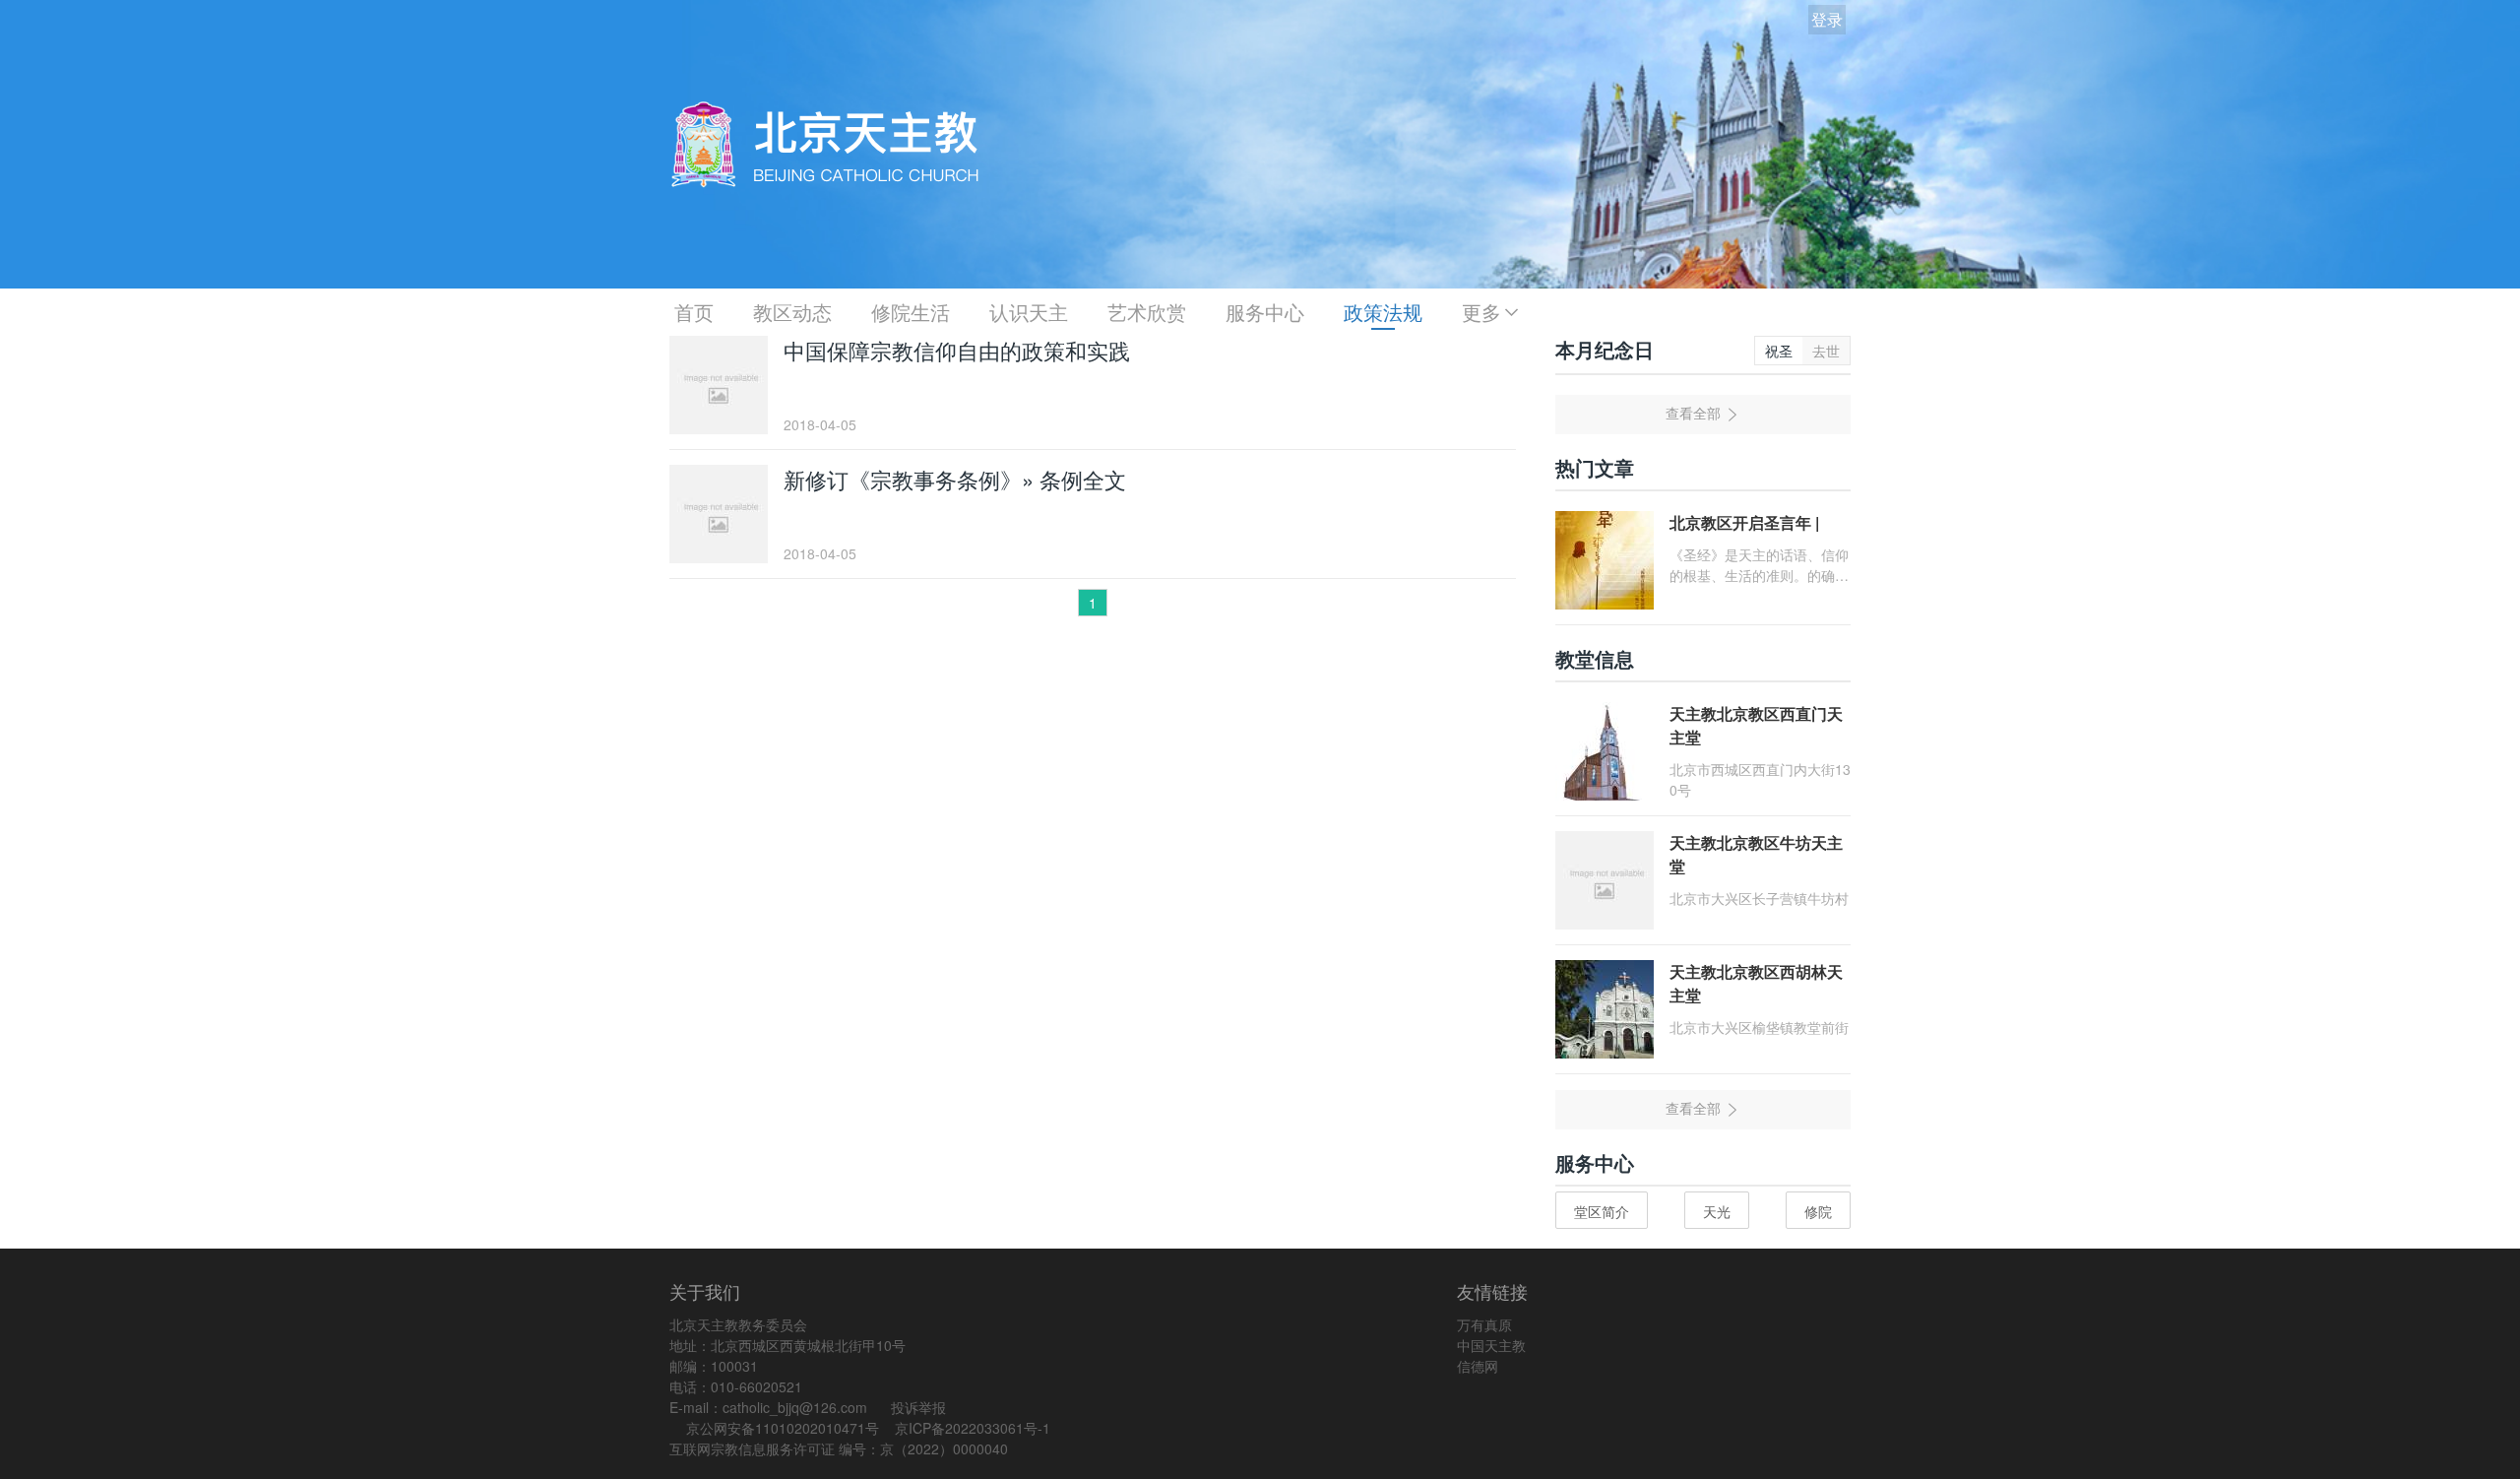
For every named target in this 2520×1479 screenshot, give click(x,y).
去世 (1826, 351)
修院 (1818, 1211)
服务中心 (1265, 312)
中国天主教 (1491, 1345)
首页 (694, 312)
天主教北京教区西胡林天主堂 (1756, 983)
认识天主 (1029, 312)
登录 (1827, 19)
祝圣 (1779, 351)
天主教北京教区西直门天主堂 (1756, 725)
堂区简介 (1602, 1211)
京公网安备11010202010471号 (783, 1428)
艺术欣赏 (1147, 312)
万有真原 (1484, 1324)
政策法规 (1383, 312)
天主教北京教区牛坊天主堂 (1756, 854)
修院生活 (911, 312)
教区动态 (792, 312)
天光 (1717, 1211)
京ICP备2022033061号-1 (973, 1428)
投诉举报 (918, 1407)
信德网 (1478, 1366)
